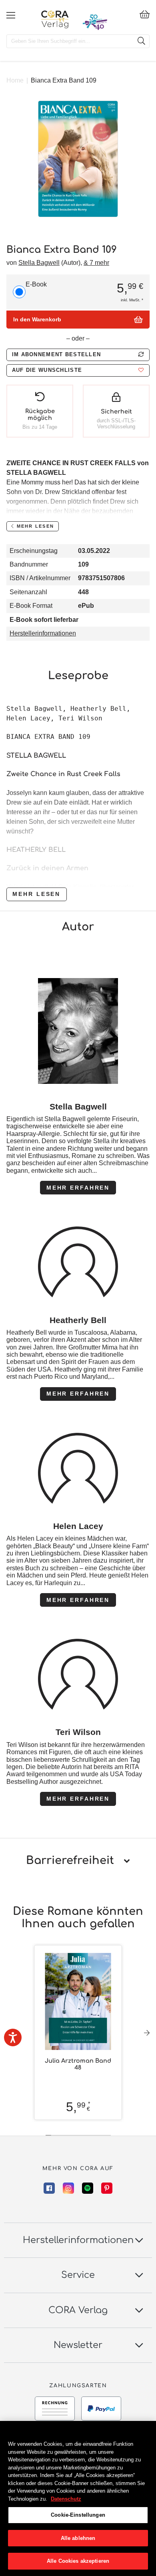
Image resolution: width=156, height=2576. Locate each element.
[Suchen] (141, 41)
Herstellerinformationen (43, 633)
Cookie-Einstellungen (78, 2515)
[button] (78, 370)
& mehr (96, 263)
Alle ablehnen (78, 2538)
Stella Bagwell (39, 263)
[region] (78, 2498)
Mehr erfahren (78, 1188)
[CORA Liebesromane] (55, 19)
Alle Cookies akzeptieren (78, 2561)
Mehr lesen (36, 894)
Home (15, 80)
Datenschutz (66, 2499)
